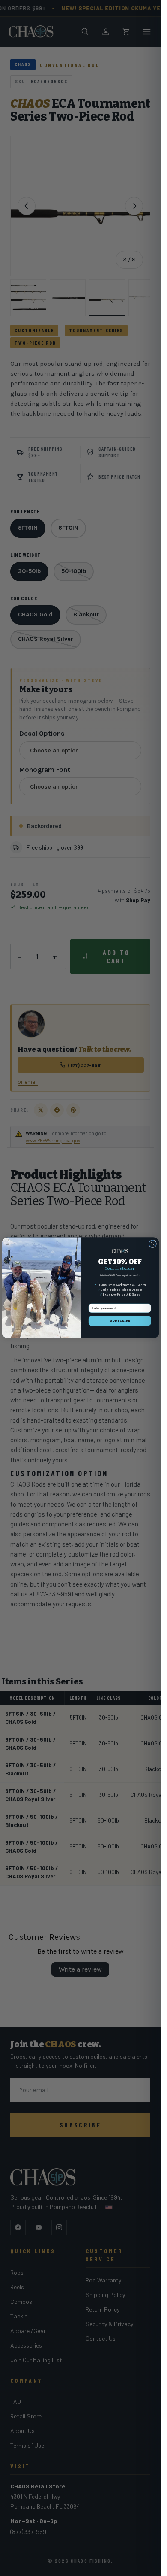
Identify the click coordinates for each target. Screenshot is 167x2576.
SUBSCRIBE (119, 1321)
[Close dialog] (152, 1244)
